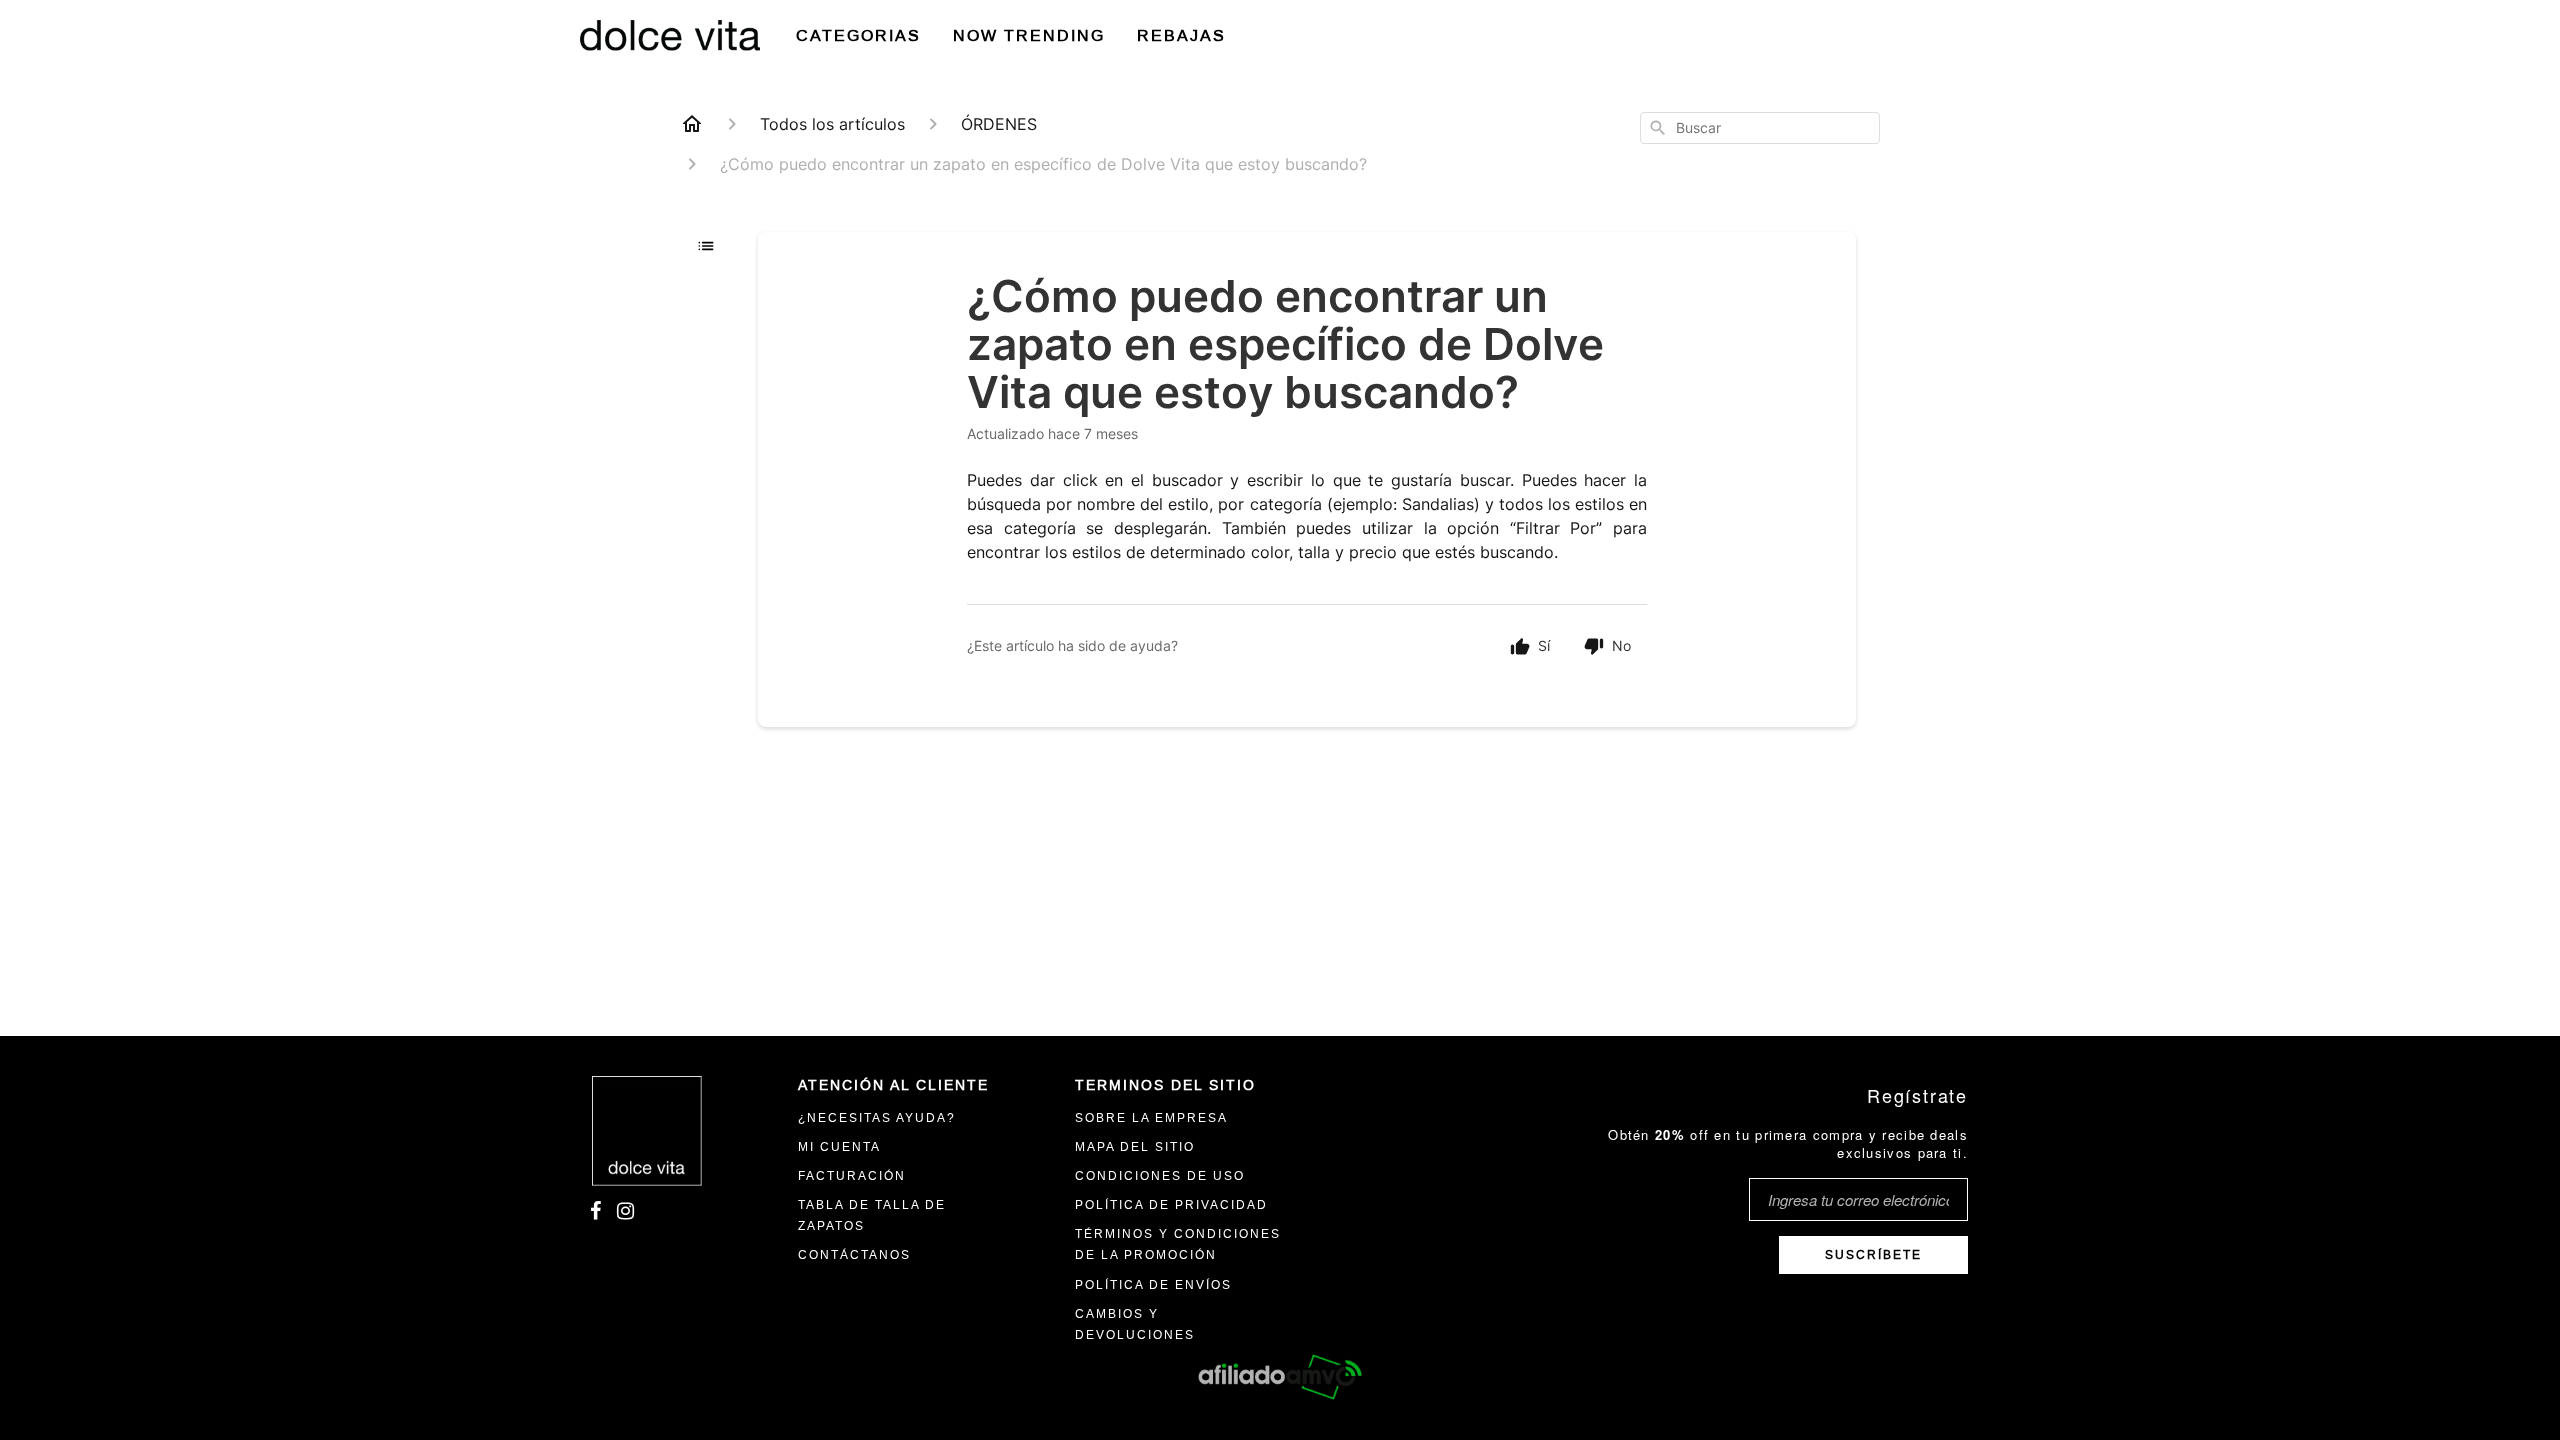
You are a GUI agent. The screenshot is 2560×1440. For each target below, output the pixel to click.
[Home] (692, 124)
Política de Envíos (1153, 1285)
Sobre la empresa (1151, 1118)
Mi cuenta (839, 1147)
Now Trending (1029, 35)
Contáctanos (854, 1255)
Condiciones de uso (1160, 1176)
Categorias (858, 35)
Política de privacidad (1171, 1205)
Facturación (852, 1176)
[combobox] (1760, 128)
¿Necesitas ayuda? (877, 1118)
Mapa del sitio (1135, 1147)
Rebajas (1181, 35)
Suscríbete (1873, 1255)
